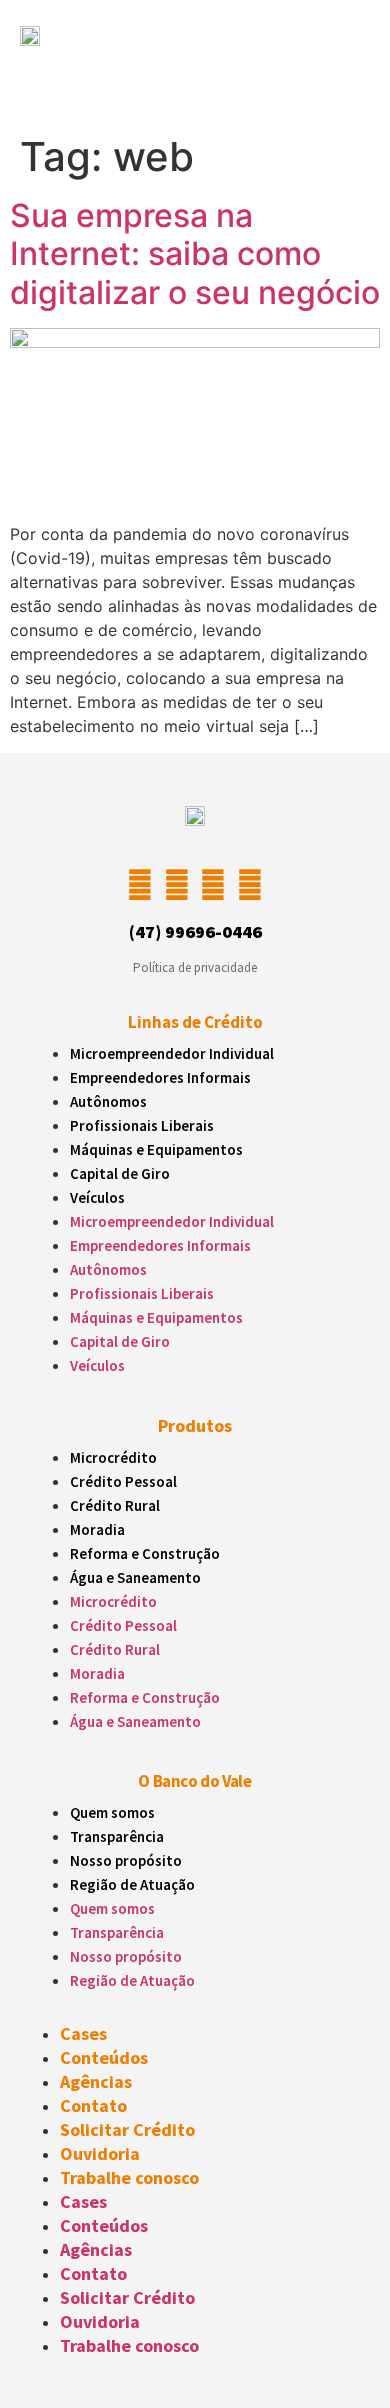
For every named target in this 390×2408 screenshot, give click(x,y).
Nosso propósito (126, 1860)
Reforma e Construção (145, 1553)
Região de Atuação (132, 1884)
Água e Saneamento (135, 1577)
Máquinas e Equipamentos (156, 1149)
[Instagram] (140, 885)
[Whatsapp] (249, 885)
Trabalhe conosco (129, 2177)
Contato (93, 2105)
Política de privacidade (195, 967)
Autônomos (108, 1101)
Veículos (97, 1197)
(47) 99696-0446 (195, 931)
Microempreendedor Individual (172, 1053)
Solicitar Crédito (127, 2129)
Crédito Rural (115, 1505)
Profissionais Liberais (142, 1125)
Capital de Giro (120, 1173)
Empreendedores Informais (160, 1077)
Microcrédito (113, 1457)
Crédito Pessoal (123, 1481)
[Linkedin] (213, 885)
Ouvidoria (100, 2153)
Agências (96, 2081)
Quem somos (112, 1812)
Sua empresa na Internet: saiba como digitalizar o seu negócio (195, 254)
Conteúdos (104, 2057)
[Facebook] (177, 885)
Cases (83, 2033)
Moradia (97, 1529)
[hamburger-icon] (335, 73)
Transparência (117, 1836)
